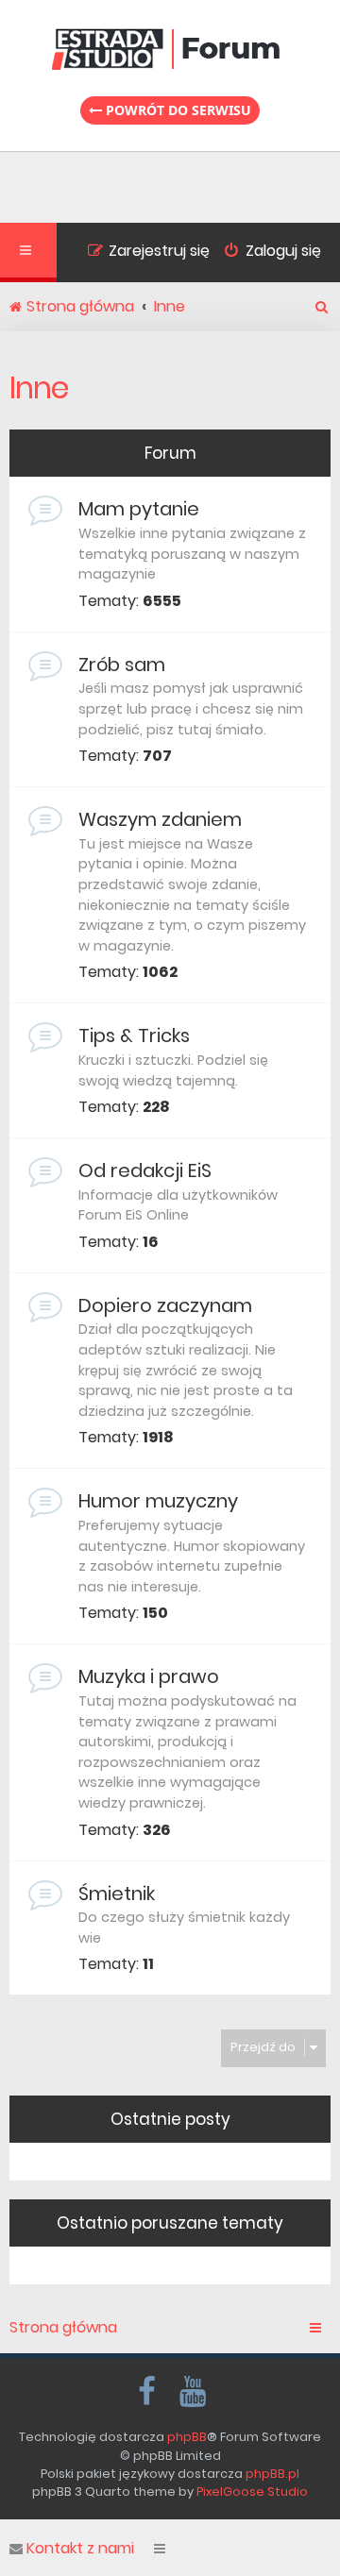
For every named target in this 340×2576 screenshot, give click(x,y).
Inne (39, 387)
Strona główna (63, 2328)
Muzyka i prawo (149, 1676)
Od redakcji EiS (145, 1170)
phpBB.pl (272, 2474)
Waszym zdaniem (160, 819)
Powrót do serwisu (177, 110)
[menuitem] (265, 253)
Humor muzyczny (158, 1501)
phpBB (187, 2437)
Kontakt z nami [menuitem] (80, 2549)
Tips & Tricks (134, 1035)
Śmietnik (117, 1894)
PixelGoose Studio (252, 2492)
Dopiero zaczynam (165, 1305)
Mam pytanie (139, 509)
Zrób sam (122, 665)
